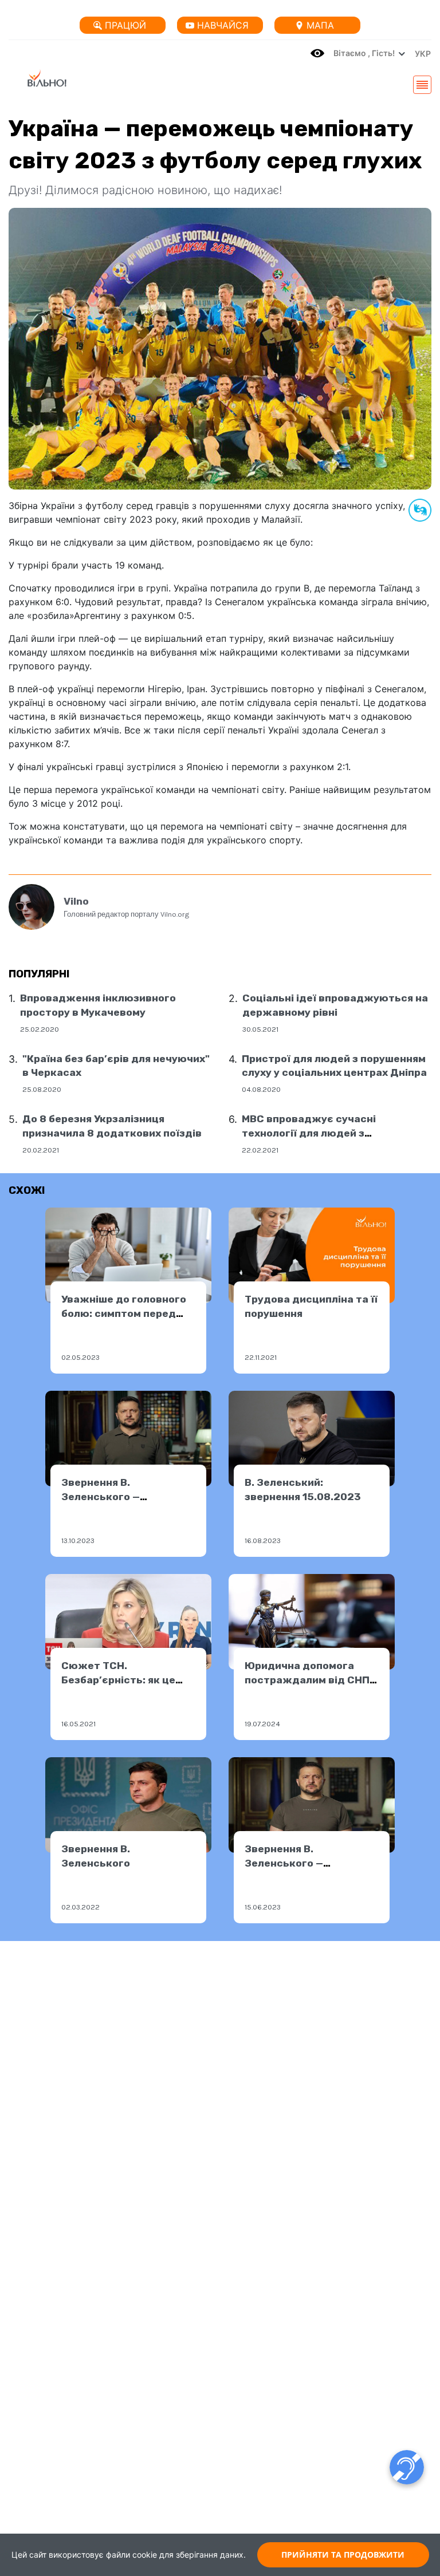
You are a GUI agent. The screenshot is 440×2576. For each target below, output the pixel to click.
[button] (420, 53)
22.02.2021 (260, 1150)
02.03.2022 (80, 1907)
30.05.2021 (260, 1029)
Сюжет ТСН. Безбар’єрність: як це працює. (118, 1680)
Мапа (320, 25)
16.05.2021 (78, 1724)
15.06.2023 (263, 1907)
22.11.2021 (261, 1357)
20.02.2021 (41, 1150)
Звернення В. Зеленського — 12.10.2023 (101, 1496)
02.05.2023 (80, 1357)
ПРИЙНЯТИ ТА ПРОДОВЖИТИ (343, 2555)
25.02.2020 (40, 1029)
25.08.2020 (42, 1089)
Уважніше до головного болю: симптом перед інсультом (124, 1313)
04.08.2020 (261, 1089)
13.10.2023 (78, 1541)
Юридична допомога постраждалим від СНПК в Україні (311, 1680)
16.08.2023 (263, 1541)
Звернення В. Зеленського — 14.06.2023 (284, 1863)
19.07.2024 (262, 1724)
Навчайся (223, 25)
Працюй (125, 25)
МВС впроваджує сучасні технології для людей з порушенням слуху (309, 1133)
